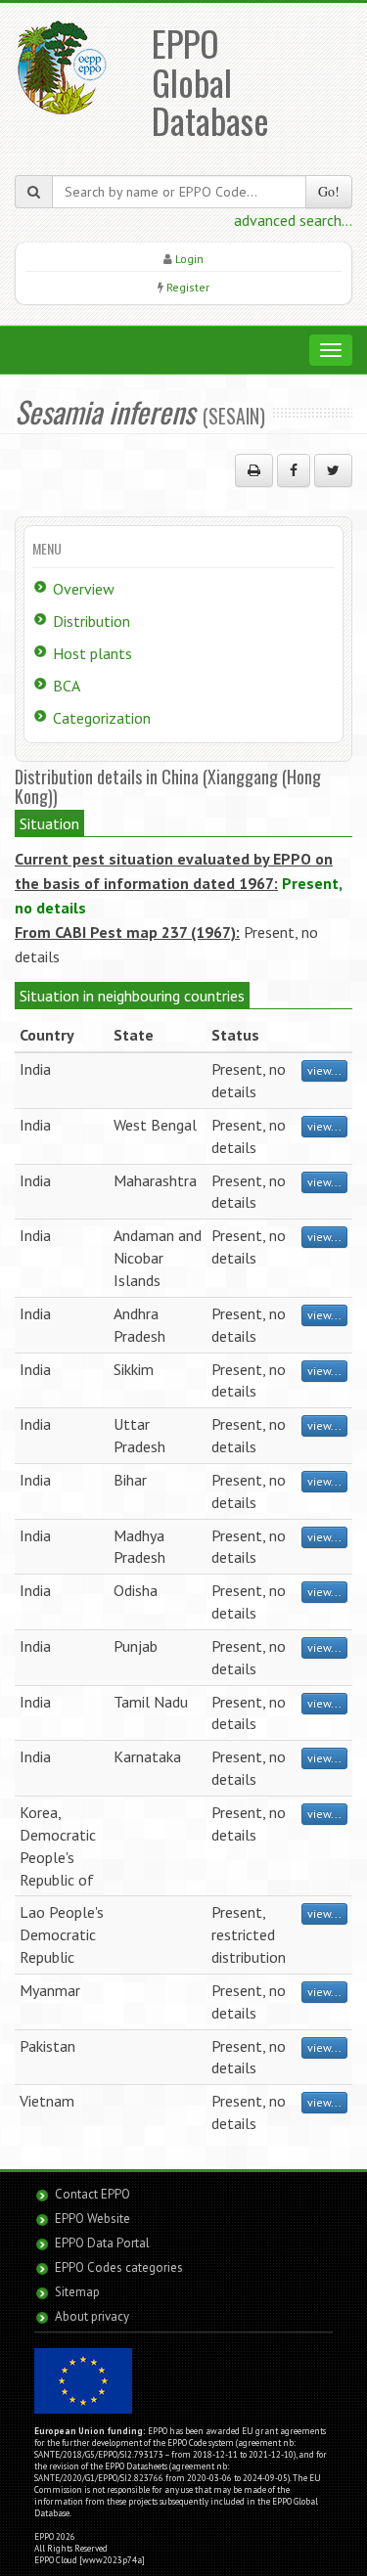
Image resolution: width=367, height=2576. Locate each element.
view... (324, 1070)
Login (189, 259)
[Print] (254, 470)
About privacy (92, 2316)
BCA (67, 686)
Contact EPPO (92, 2194)
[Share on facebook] (294, 470)
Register (188, 287)
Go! (329, 191)
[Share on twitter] (333, 470)
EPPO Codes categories (119, 2267)
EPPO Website (92, 2219)
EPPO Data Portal (102, 2243)
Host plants (92, 653)
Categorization (102, 718)
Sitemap (77, 2292)
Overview (84, 589)
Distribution (92, 621)
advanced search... (293, 220)
